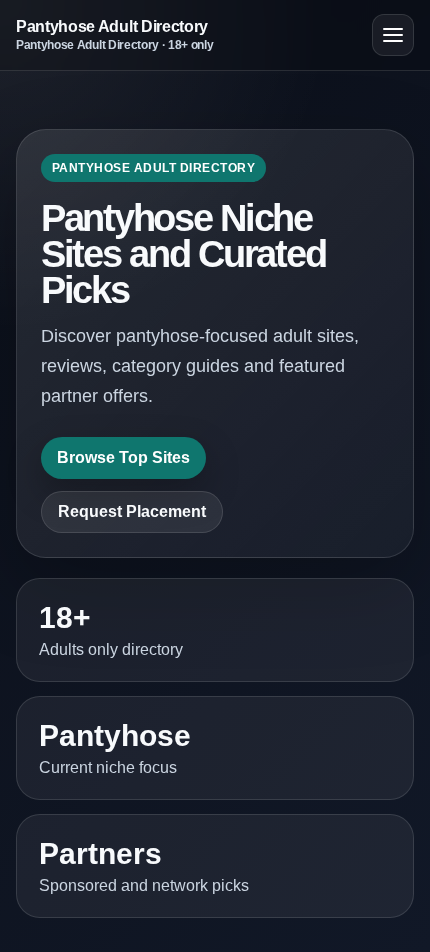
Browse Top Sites (123, 457)
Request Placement (132, 511)
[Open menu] (393, 35)
